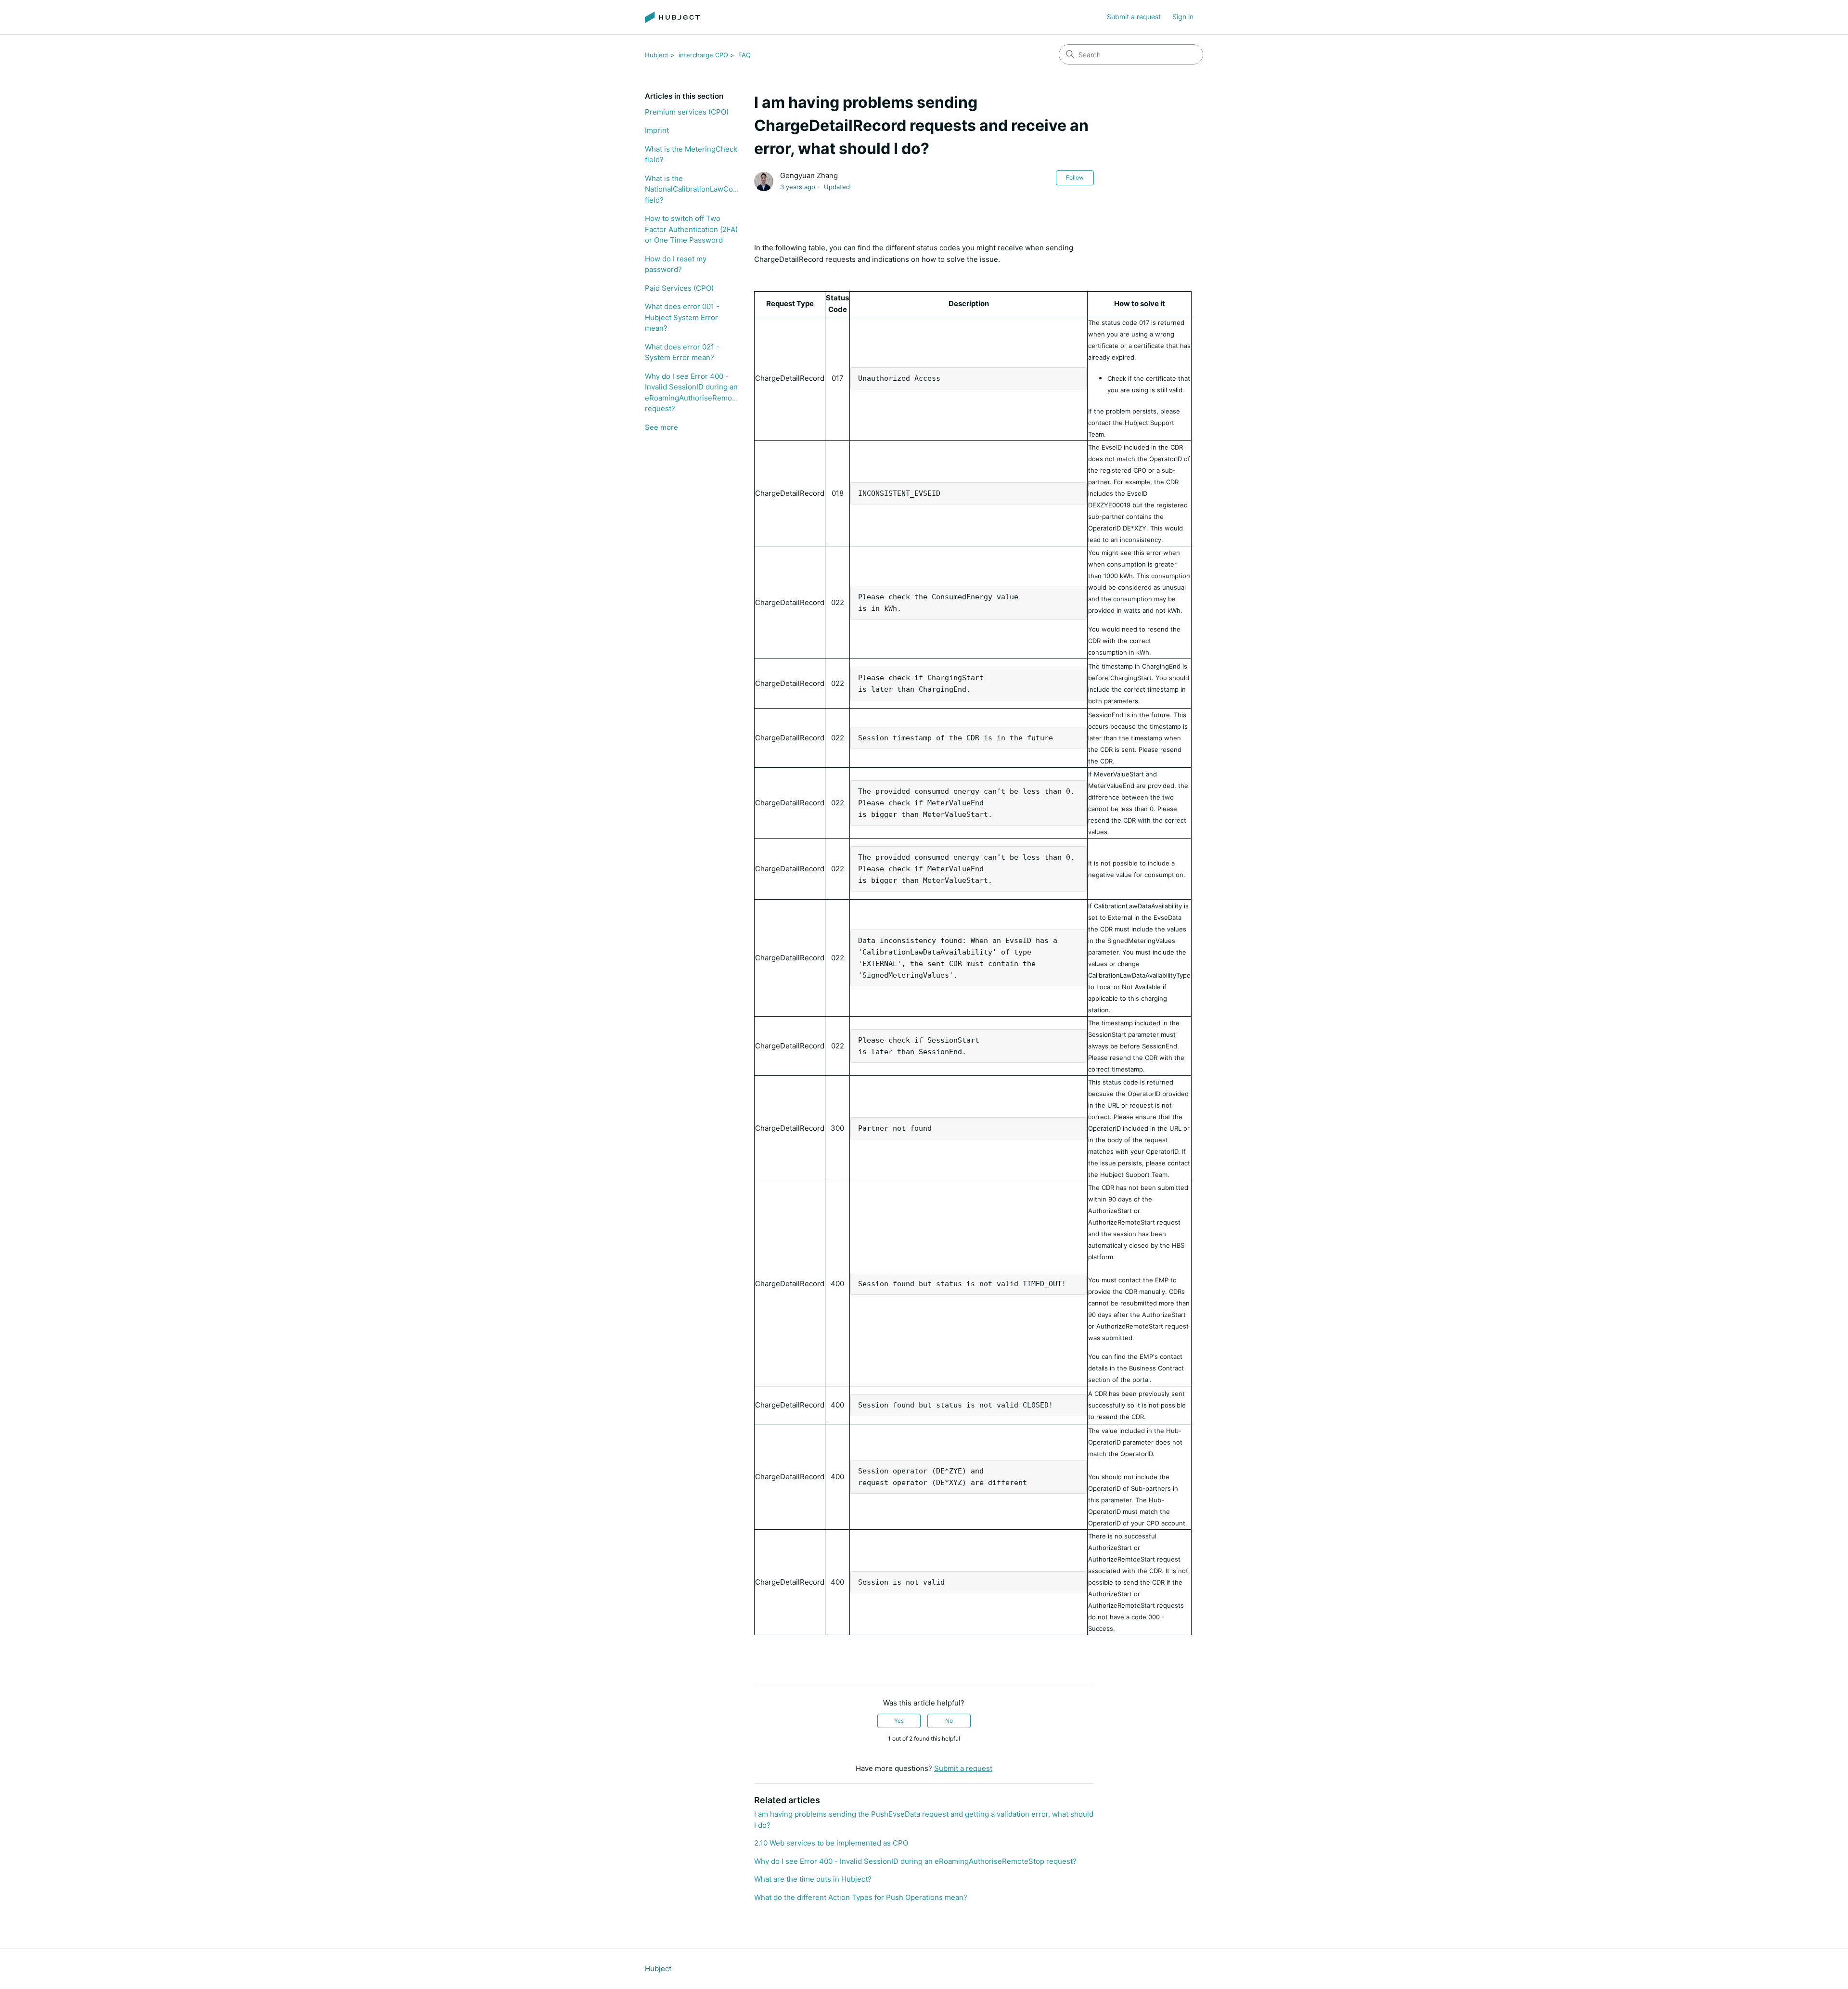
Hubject (657, 55)
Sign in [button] (1183, 17)
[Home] (673, 17)
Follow (1075, 177)
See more (661, 427)
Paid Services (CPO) (679, 288)
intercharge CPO (703, 55)
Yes (899, 1721)
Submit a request (1134, 17)
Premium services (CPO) (687, 112)
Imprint (657, 130)
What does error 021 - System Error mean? (682, 352)
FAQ (744, 55)
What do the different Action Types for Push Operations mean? (861, 1897)
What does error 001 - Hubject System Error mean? (682, 317)
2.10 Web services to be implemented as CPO (831, 1843)
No (949, 1721)
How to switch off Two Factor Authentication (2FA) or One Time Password (691, 229)
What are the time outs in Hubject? (813, 1879)
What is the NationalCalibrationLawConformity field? (692, 189)
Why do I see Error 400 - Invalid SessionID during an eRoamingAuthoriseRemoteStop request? (692, 393)
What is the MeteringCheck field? (691, 155)
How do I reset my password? (676, 264)
